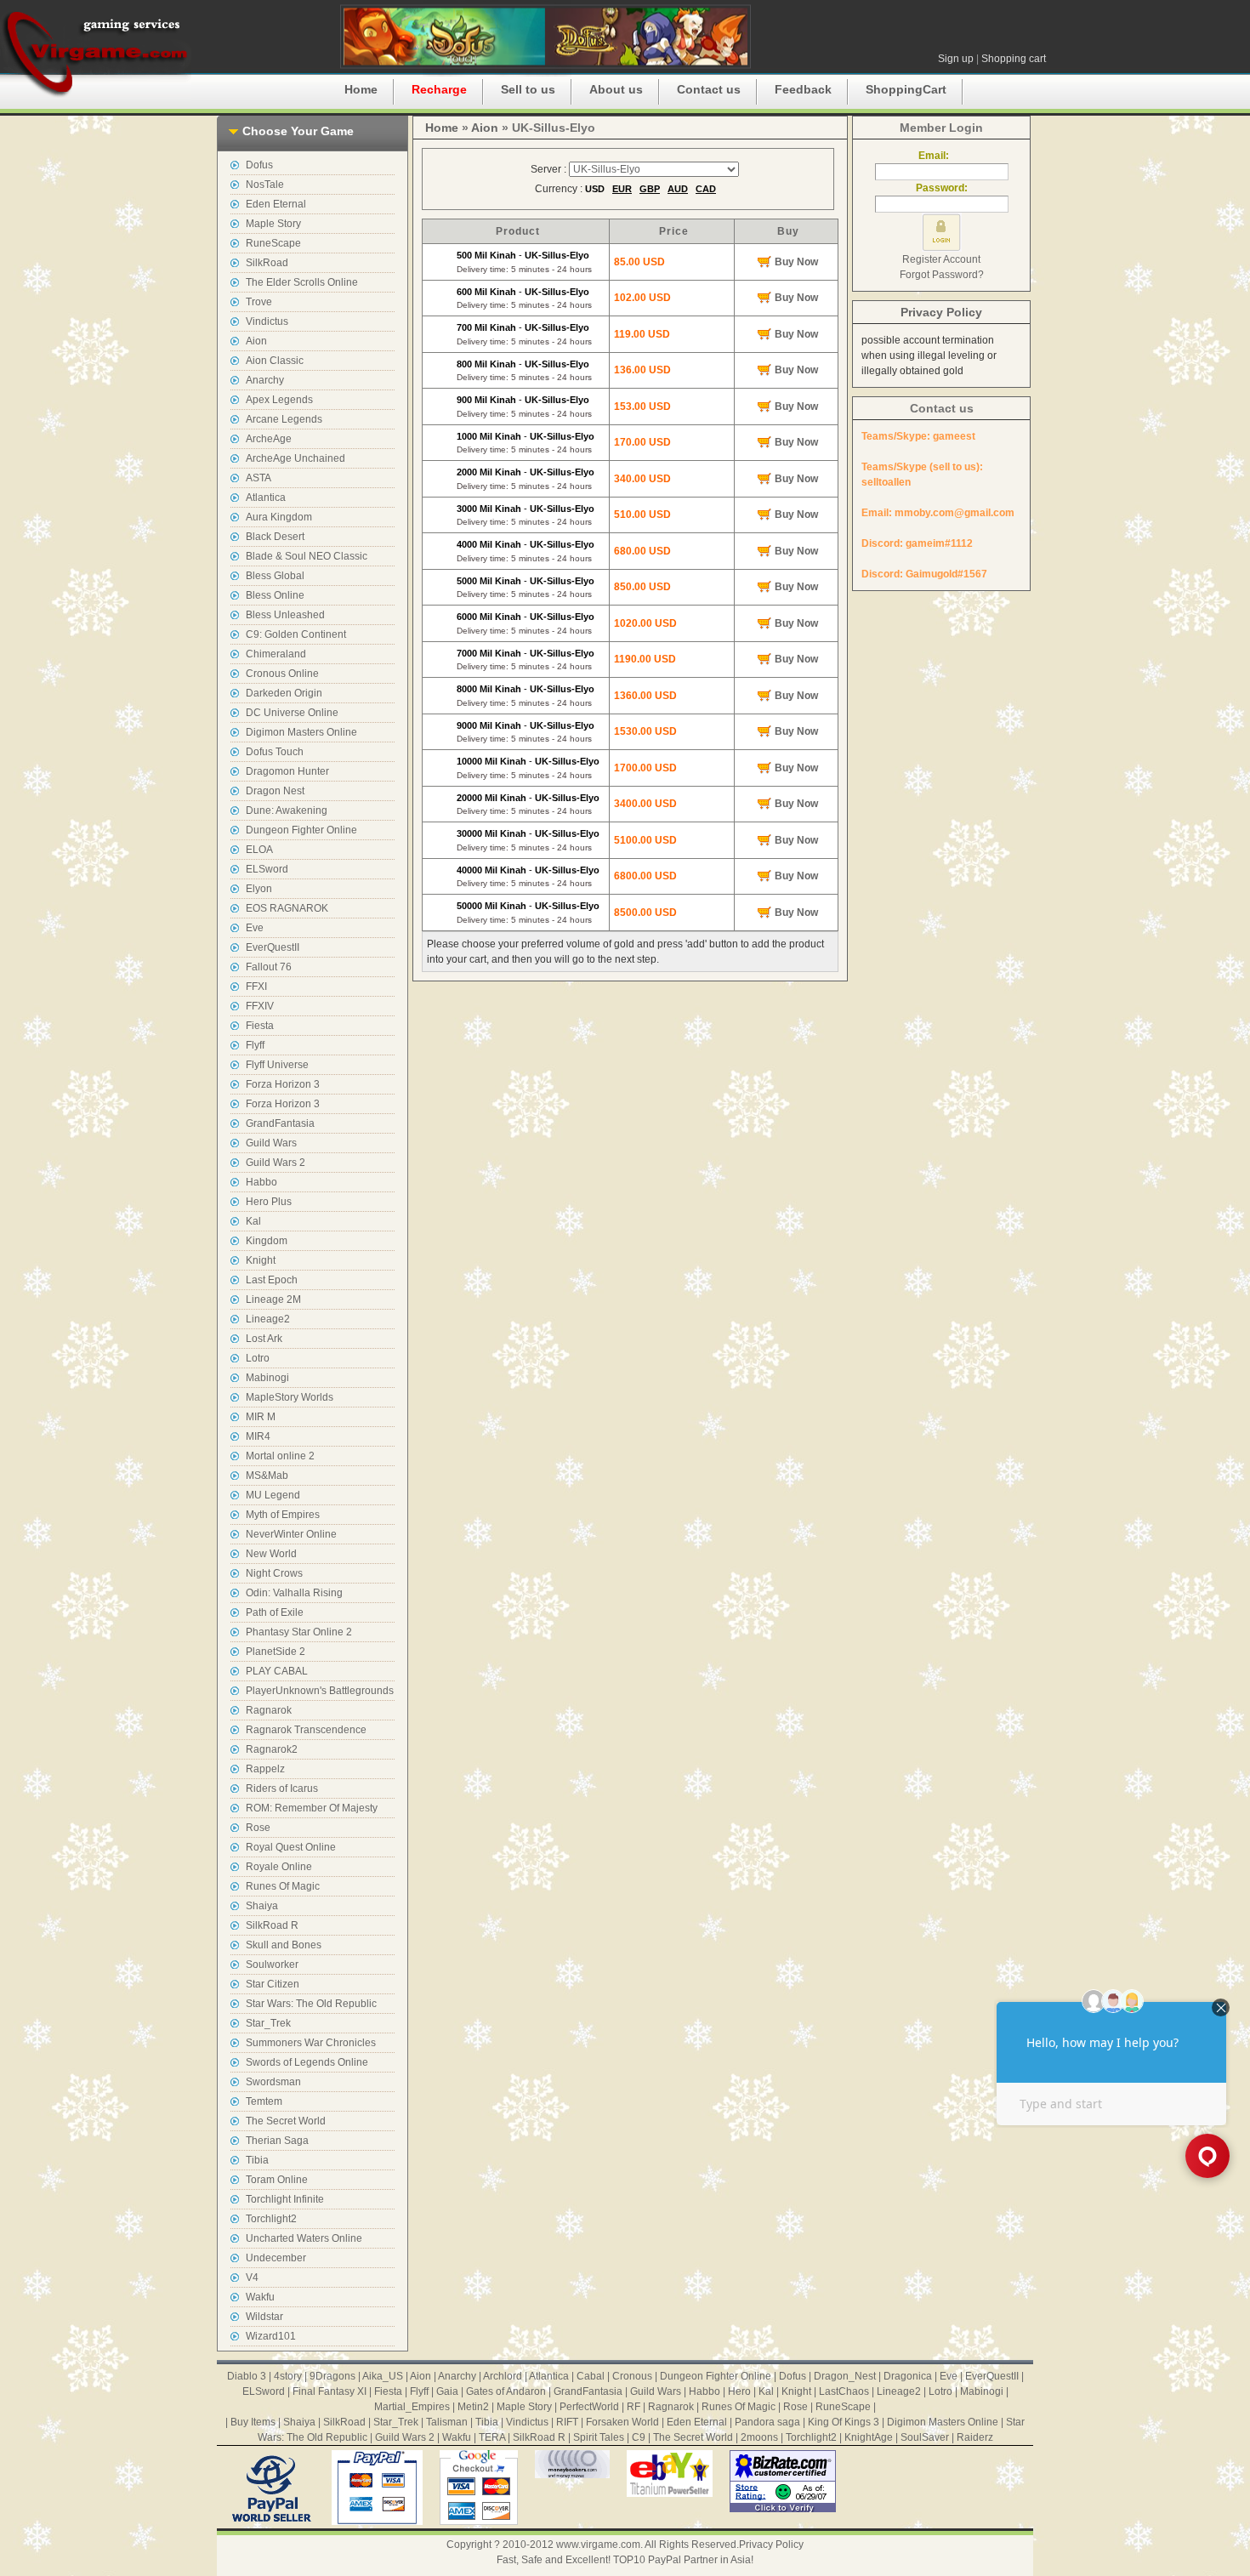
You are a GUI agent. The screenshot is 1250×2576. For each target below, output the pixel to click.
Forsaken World (622, 2422)
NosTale (265, 185)
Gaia (447, 2391)
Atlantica (266, 498)
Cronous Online (282, 674)
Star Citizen (273, 1984)
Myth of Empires (283, 1515)
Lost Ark (264, 1339)
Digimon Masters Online (301, 732)
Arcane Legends (284, 419)
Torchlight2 (271, 2219)
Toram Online (277, 2180)
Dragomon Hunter (287, 771)
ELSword (267, 869)
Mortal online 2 (280, 1456)
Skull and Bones (284, 1945)
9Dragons (332, 2376)
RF (634, 2407)
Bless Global (275, 576)
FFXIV (260, 1006)
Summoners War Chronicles (311, 2043)
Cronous (632, 2376)
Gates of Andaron (506, 2391)
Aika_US (383, 2376)
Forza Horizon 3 (283, 1084)
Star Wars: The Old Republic (311, 2004)
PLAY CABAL (277, 1671)
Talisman (447, 2422)
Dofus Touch (275, 752)
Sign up (956, 59)
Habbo (261, 1182)
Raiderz (975, 2437)
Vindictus (267, 321)
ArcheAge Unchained (295, 458)
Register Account (941, 259)
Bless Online (275, 595)
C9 (639, 2437)
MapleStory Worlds (290, 1397)
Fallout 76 (269, 967)
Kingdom (267, 1241)
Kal (253, 1221)
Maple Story (273, 224)
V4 (252, 2277)
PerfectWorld (589, 2407)
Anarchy (265, 380)
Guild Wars (271, 1143)
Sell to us (528, 89)
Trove (259, 302)
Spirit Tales (599, 2437)
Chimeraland (276, 654)
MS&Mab (267, 1476)
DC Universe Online (292, 713)
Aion (256, 341)
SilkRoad (267, 263)
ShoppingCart (906, 89)
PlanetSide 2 (276, 1652)
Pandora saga (767, 2422)
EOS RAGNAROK (287, 908)
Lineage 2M (273, 1299)
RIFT (567, 2422)
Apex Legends (279, 400)
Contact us (709, 89)
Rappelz (265, 1769)
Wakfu (260, 2297)
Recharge (439, 89)
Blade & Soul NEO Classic (307, 556)
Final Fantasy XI (330, 2391)
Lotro (258, 1358)
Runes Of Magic (283, 1886)
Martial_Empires (412, 2407)
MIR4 (258, 1436)
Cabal (591, 2376)
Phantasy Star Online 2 (299, 1632)
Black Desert (275, 537)
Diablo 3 (247, 2376)
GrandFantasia (280, 1123)
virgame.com (96, 51)
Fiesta (260, 1026)
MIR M (261, 1417)
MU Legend (273, 1495)
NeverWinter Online (291, 1534)
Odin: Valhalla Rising (294, 1593)
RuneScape (273, 243)
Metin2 (473, 2407)
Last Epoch (272, 1280)
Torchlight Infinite (285, 2199)
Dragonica (908, 2376)
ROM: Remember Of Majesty (312, 1808)
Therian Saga (277, 2141)
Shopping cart (1014, 59)
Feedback (803, 89)
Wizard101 (271, 2336)
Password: (942, 188)
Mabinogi (267, 1378)
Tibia (257, 2160)
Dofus (259, 165)
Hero (739, 2391)
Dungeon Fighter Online (301, 830)
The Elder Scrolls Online (302, 282)
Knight (261, 1260)
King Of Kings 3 (844, 2422)
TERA (492, 2437)
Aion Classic (275, 361)
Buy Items (253, 2422)
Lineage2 (268, 1319)
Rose (258, 1828)
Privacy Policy (941, 312)
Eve (255, 928)
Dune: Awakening (287, 810)
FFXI (256, 987)
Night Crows (274, 1573)
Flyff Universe (277, 1065)
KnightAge (869, 2437)
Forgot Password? (942, 275)
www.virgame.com (598, 2545)
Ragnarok (269, 1710)
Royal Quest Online (291, 1847)
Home (361, 89)
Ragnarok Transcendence (306, 1730)
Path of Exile (275, 1612)
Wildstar (264, 2317)
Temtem (264, 2101)
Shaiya (262, 1906)
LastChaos (844, 2391)
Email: (941, 156)
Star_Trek (268, 2023)
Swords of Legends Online (307, 2062)
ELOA (259, 850)
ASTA (259, 478)
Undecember (276, 2258)
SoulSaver (925, 2437)
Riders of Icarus (282, 1788)
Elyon (259, 889)
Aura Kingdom (279, 517)
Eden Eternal (276, 204)
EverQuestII (273, 947)
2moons (759, 2437)
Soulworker (272, 1965)
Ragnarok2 (272, 1749)
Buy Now (796, 262)
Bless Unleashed (285, 615)
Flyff (255, 1045)
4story (288, 2376)
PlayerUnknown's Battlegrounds (320, 1691)
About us (616, 89)
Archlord (503, 2376)
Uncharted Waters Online (304, 2238)
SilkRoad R (272, 1925)
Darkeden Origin (284, 693)
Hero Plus (269, 1202)
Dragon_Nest (845, 2376)
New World (271, 1554)
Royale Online (279, 1867)
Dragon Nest (275, 791)
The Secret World (286, 2121)
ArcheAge (269, 439)
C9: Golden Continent (296, 634)
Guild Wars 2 (276, 1163)
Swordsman (273, 2082)
